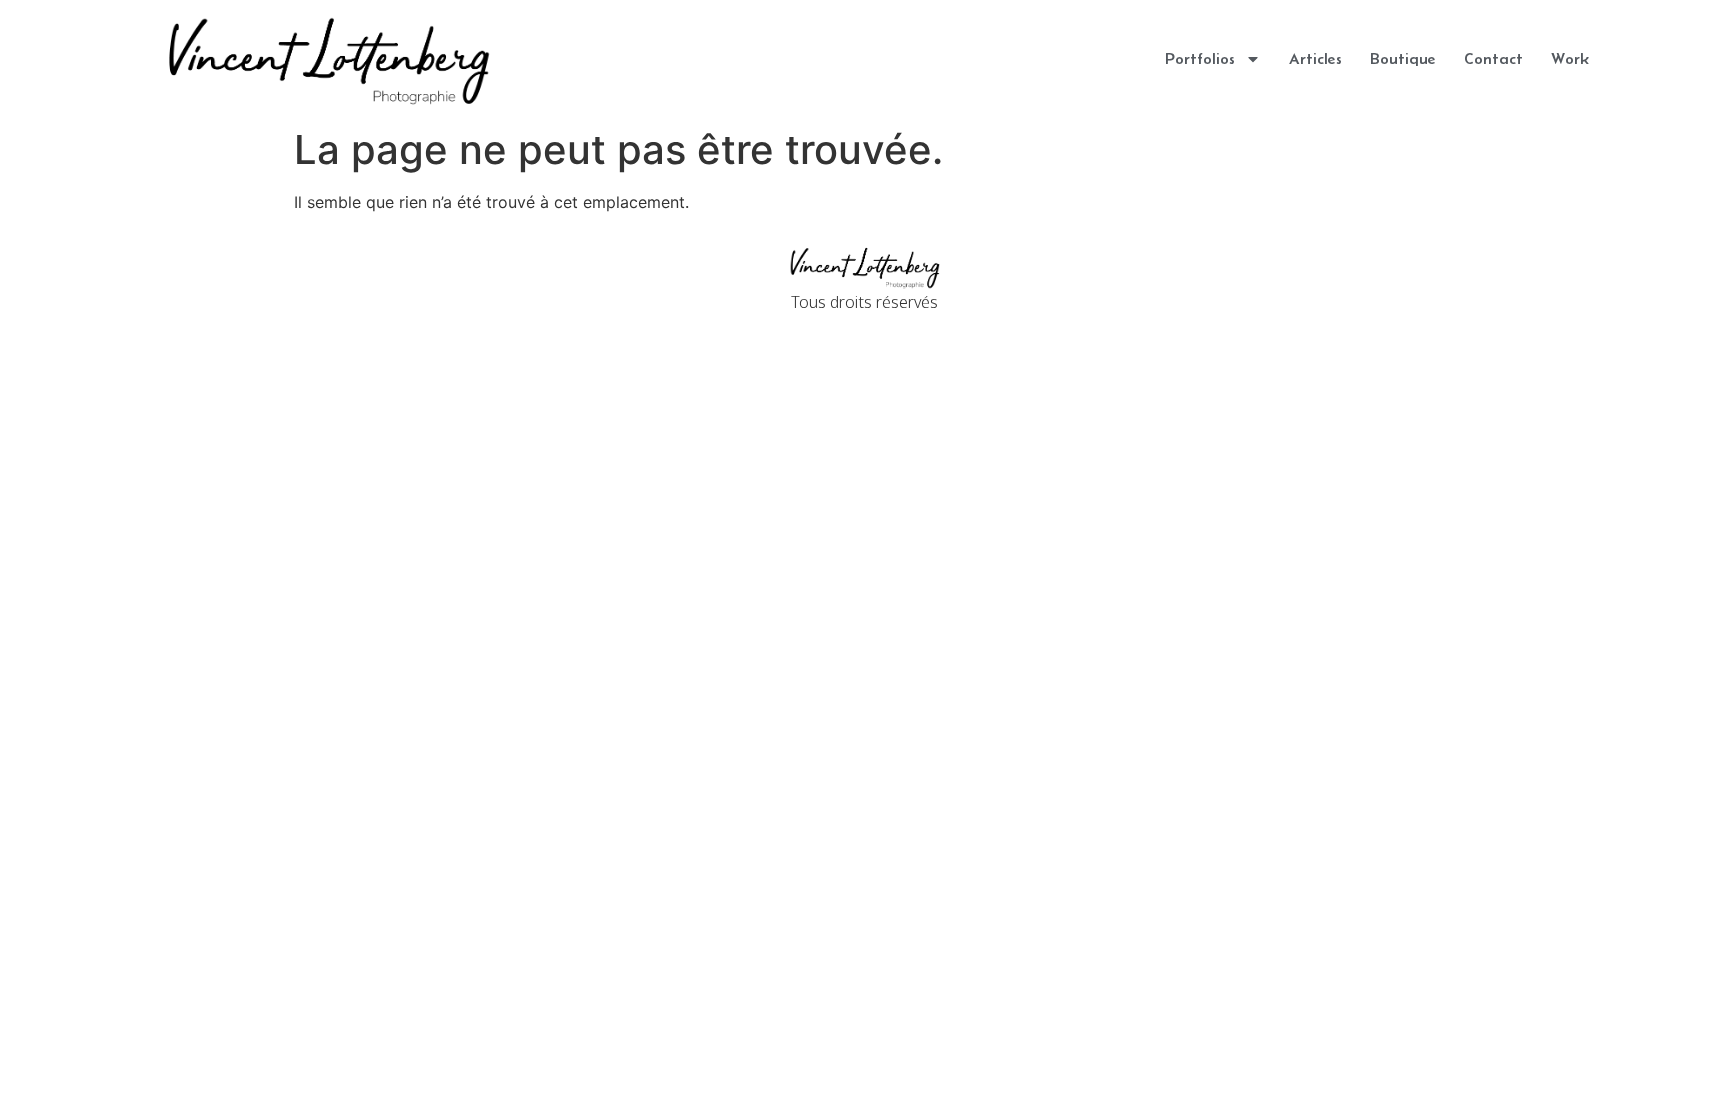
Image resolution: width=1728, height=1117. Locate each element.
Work (1570, 58)
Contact (1493, 58)
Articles (1315, 58)
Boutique (1403, 58)
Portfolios (1200, 58)
